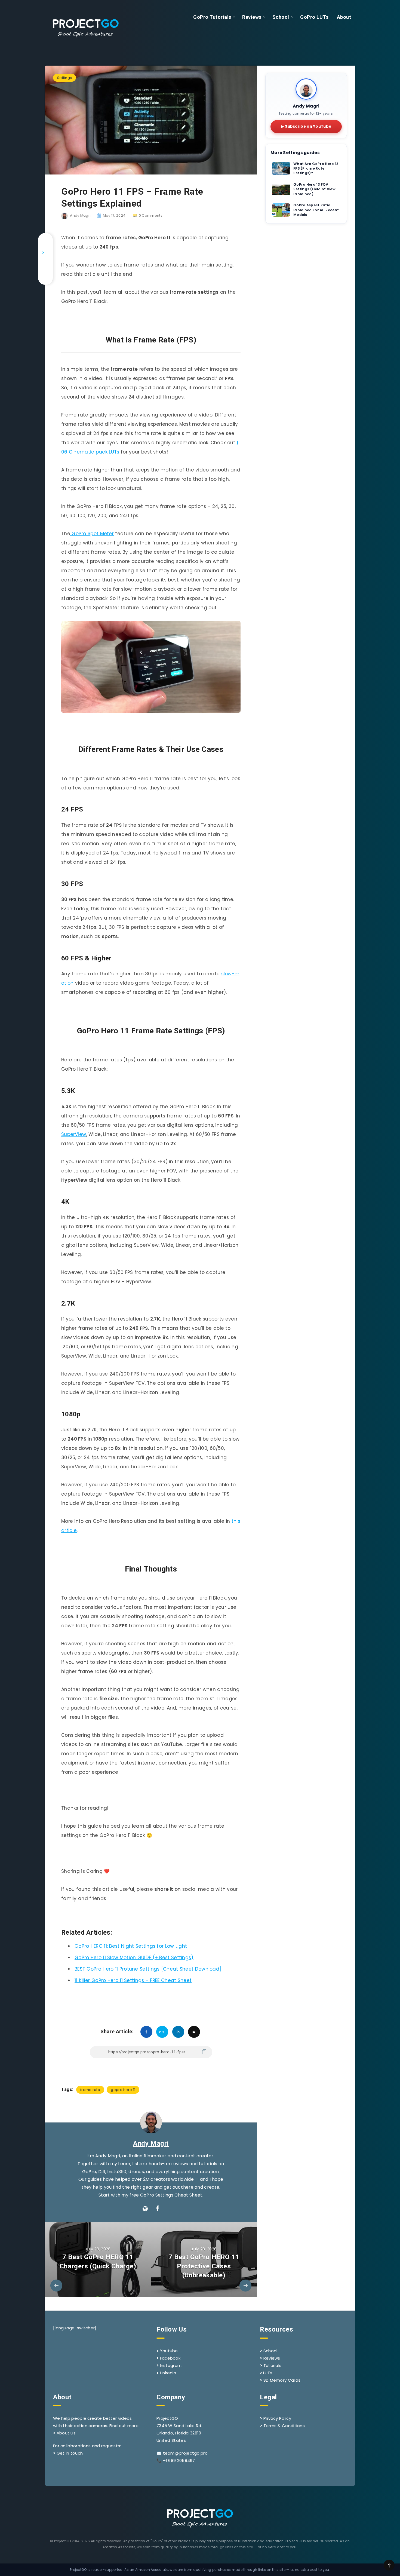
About (344, 17)
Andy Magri (151, 2143)
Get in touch (70, 2453)
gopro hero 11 (123, 2090)
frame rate (90, 2090)
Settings (64, 78)
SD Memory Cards (282, 2380)
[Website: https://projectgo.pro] (145, 2209)
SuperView (74, 1134)
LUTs (268, 2373)
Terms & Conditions (284, 2426)
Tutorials (273, 2365)
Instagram (171, 2365)
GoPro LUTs (314, 17)
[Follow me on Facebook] (157, 2209)
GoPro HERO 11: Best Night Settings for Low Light (131, 1946)
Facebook (170, 2358)
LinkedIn (168, 2373)
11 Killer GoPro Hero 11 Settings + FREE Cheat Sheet (133, 1980)
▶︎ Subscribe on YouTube (306, 126)
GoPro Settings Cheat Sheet (171, 2195)
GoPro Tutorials (212, 17)
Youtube (169, 2351)
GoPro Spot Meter (92, 534)
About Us (66, 2433)
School (281, 17)
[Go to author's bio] (151, 2122)
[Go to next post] (204, 2260)
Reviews (252, 17)
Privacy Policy (277, 2418)
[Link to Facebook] (45, 241)
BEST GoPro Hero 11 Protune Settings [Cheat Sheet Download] (148, 1969)
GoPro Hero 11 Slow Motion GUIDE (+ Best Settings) (134, 1958)
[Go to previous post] (98, 2260)
